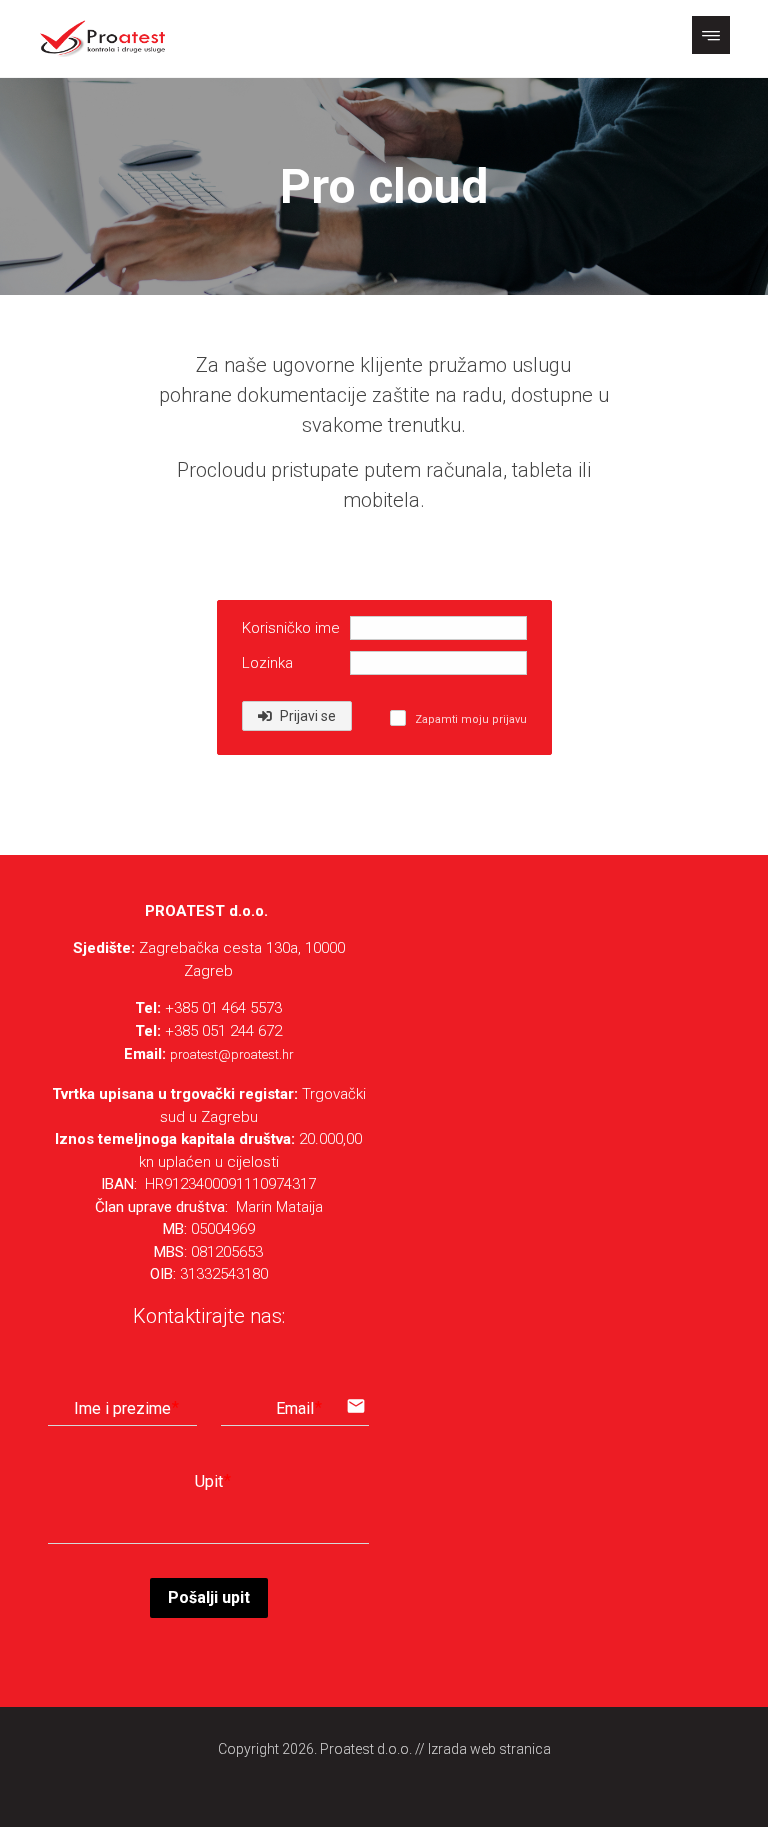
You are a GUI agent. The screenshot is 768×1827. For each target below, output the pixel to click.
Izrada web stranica (489, 1749)
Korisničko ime (291, 628)
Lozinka (267, 663)
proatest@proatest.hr (232, 1054)
